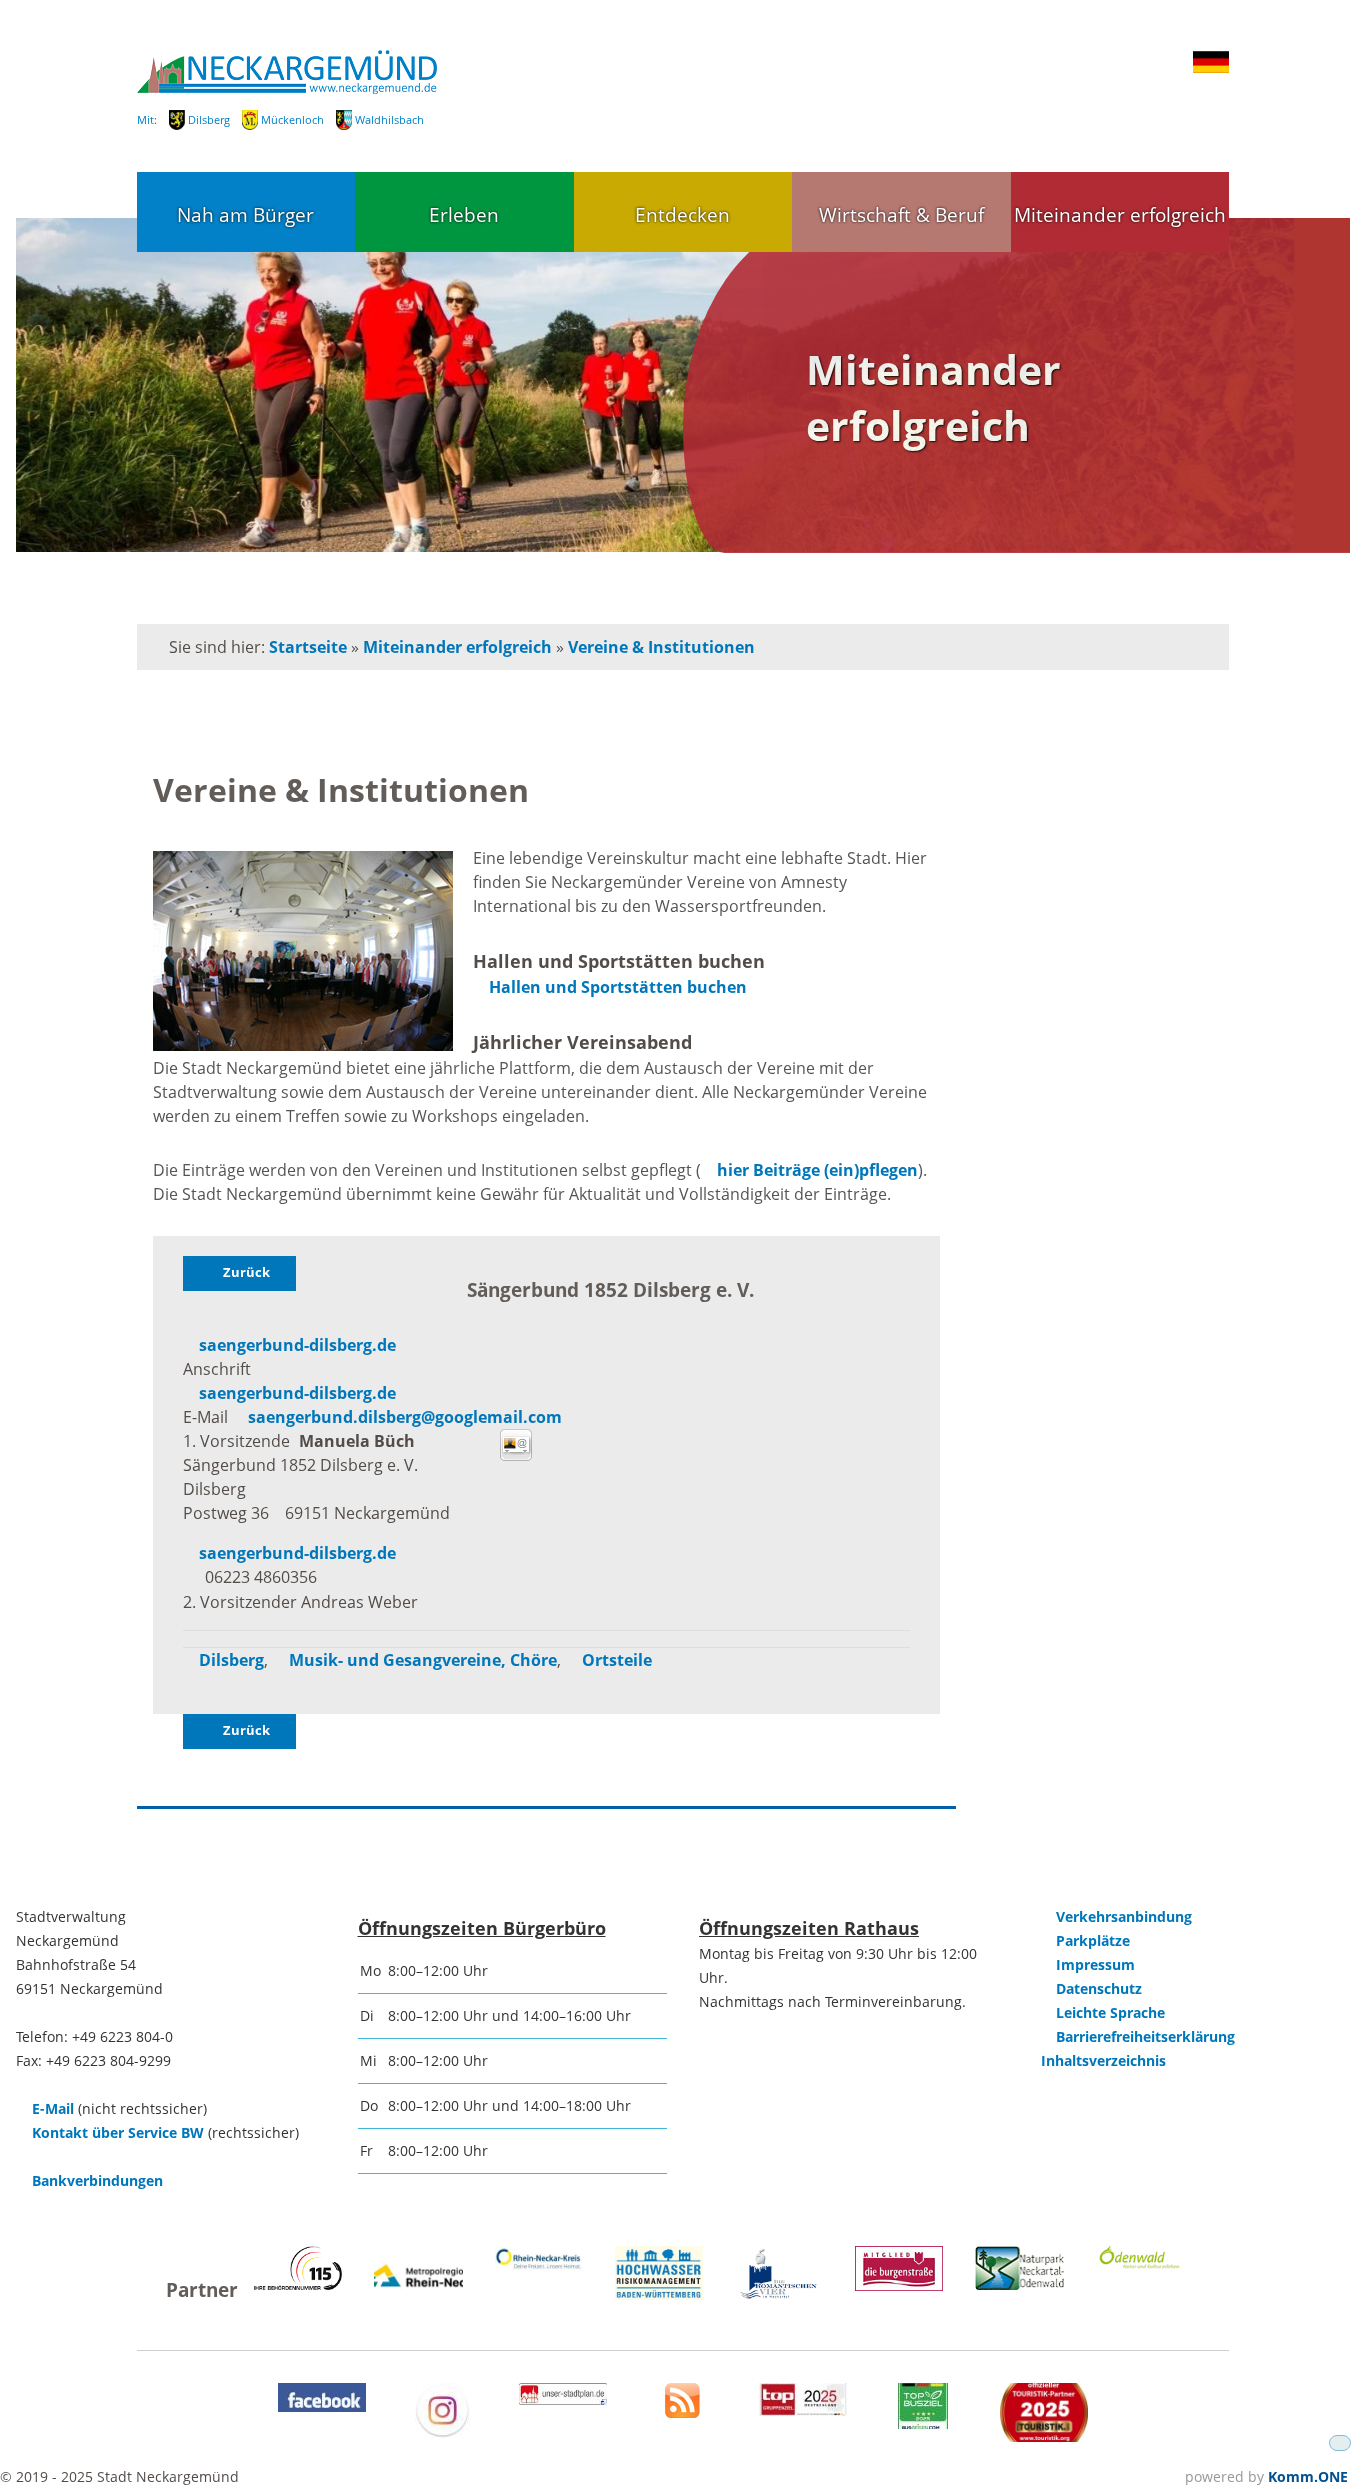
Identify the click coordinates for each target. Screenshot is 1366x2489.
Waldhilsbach (389, 119)
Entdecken (682, 214)
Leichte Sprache (1110, 2012)
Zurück (246, 1272)
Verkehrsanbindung (1124, 1916)
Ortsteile (617, 1660)
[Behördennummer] (298, 2284)
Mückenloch (292, 119)
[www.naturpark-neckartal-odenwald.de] (1019, 2284)
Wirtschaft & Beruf (901, 214)
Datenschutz (1099, 1988)
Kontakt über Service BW (118, 2132)
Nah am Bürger (245, 214)
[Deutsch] (1211, 68)
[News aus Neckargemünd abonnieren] (682, 2412)
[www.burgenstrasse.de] (899, 2285)
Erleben (464, 214)
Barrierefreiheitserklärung (1145, 2036)
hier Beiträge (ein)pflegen (817, 1170)
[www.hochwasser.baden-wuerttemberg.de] (659, 2294)
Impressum (1095, 1964)
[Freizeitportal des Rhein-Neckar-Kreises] (539, 2266)
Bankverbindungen (97, 2180)
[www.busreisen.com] (923, 2423)
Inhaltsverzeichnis (1103, 2060)
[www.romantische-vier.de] (779, 2295)
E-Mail (53, 2108)
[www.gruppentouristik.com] (1044, 2436)
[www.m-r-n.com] (418, 2299)
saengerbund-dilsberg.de (297, 1345)
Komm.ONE (1308, 2476)
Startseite (308, 647)
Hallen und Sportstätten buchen (618, 987)
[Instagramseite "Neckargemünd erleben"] (442, 2432)
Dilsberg (209, 119)
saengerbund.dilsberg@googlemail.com (405, 1417)
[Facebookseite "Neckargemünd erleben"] (322, 2406)
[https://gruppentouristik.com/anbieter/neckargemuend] (803, 2410)
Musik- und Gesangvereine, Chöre (423, 1660)
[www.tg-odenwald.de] (1140, 2263)
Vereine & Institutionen (661, 647)
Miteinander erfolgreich (1120, 214)
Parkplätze (1093, 1940)
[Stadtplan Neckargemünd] (563, 2399)
